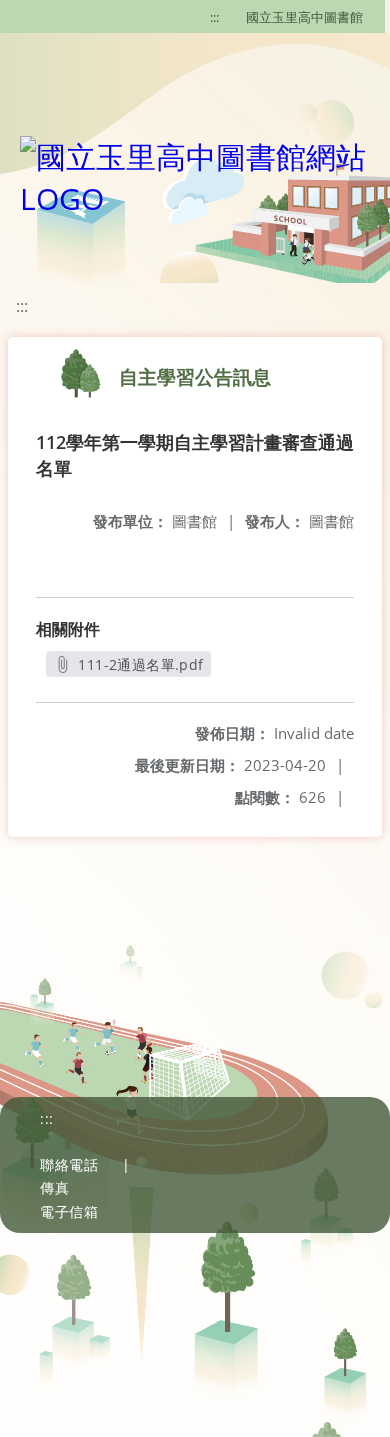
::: (214, 17)
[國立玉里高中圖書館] (195, 173)
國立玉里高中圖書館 (304, 17)
